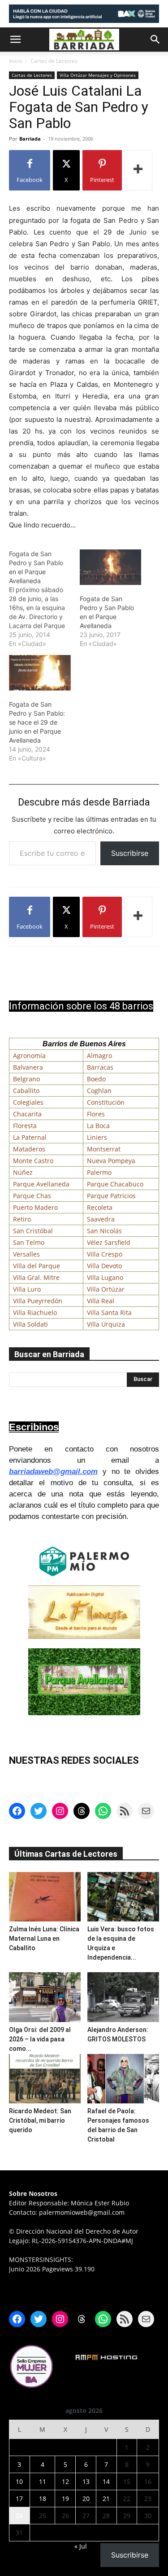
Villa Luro (27, 1289)
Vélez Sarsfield (109, 1242)
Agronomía (29, 1056)
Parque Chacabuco (115, 1184)
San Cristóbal (33, 1231)
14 (106, 2481)
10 (19, 2481)
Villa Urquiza (106, 1324)
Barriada (30, 139)
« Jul (81, 2546)
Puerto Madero (35, 1207)
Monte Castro (33, 1161)
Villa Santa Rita (109, 1312)
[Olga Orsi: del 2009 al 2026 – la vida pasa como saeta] (45, 1997)
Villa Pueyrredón (38, 1301)
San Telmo (29, 1242)
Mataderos (29, 1149)
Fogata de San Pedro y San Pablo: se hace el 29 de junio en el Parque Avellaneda (37, 722)
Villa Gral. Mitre (36, 1277)
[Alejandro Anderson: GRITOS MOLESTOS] (123, 1997)
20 (86, 2499)
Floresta (25, 1126)
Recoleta (100, 1207)
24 (19, 2516)
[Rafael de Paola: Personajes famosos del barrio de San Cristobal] (123, 2079)
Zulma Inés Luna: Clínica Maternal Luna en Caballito (44, 1939)
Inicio (15, 61)
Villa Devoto (104, 1266)
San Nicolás (104, 1231)
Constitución (106, 1102)
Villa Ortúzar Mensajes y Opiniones (98, 75)
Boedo (96, 1079)
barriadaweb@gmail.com (53, 1472)
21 (106, 2499)
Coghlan (99, 1091)
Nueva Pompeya (111, 1161)
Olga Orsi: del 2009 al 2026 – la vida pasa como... (40, 2039)
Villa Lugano (105, 1277)
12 (65, 2481)
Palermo (99, 1172)
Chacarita (27, 1114)
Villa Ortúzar (106, 1289)
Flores (96, 1114)
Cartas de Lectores (54, 61)
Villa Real (101, 1301)
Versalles (26, 1254)
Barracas (100, 1067)
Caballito (26, 1091)
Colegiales (28, 1102)
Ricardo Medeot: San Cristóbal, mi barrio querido (40, 2120)
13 (86, 2481)
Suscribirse (130, 853)
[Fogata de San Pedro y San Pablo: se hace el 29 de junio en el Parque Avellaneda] (40, 673)
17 (19, 2499)
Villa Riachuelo (35, 1312)
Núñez (23, 1172)
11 (43, 2481)
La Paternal (30, 1137)
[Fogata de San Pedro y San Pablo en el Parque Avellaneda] (44, 599)
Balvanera (28, 1067)
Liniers (97, 1137)
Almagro (99, 1056)
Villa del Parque (37, 1266)
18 (43, 2499)
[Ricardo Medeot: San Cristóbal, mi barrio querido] (45, 2079)
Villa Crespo (105, 1254)
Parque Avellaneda (41, 1184)
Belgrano (26, 1079)
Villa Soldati (30, 1324)
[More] (138, 170)
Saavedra (101, 1219)
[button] (15, 40)
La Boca (98, 1126)
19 (65, 2499)
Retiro (22, 1219)
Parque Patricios (111, 1196)
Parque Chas (32, 1196)
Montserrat (104, 1149)
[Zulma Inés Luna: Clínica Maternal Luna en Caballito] (45, 1897)
